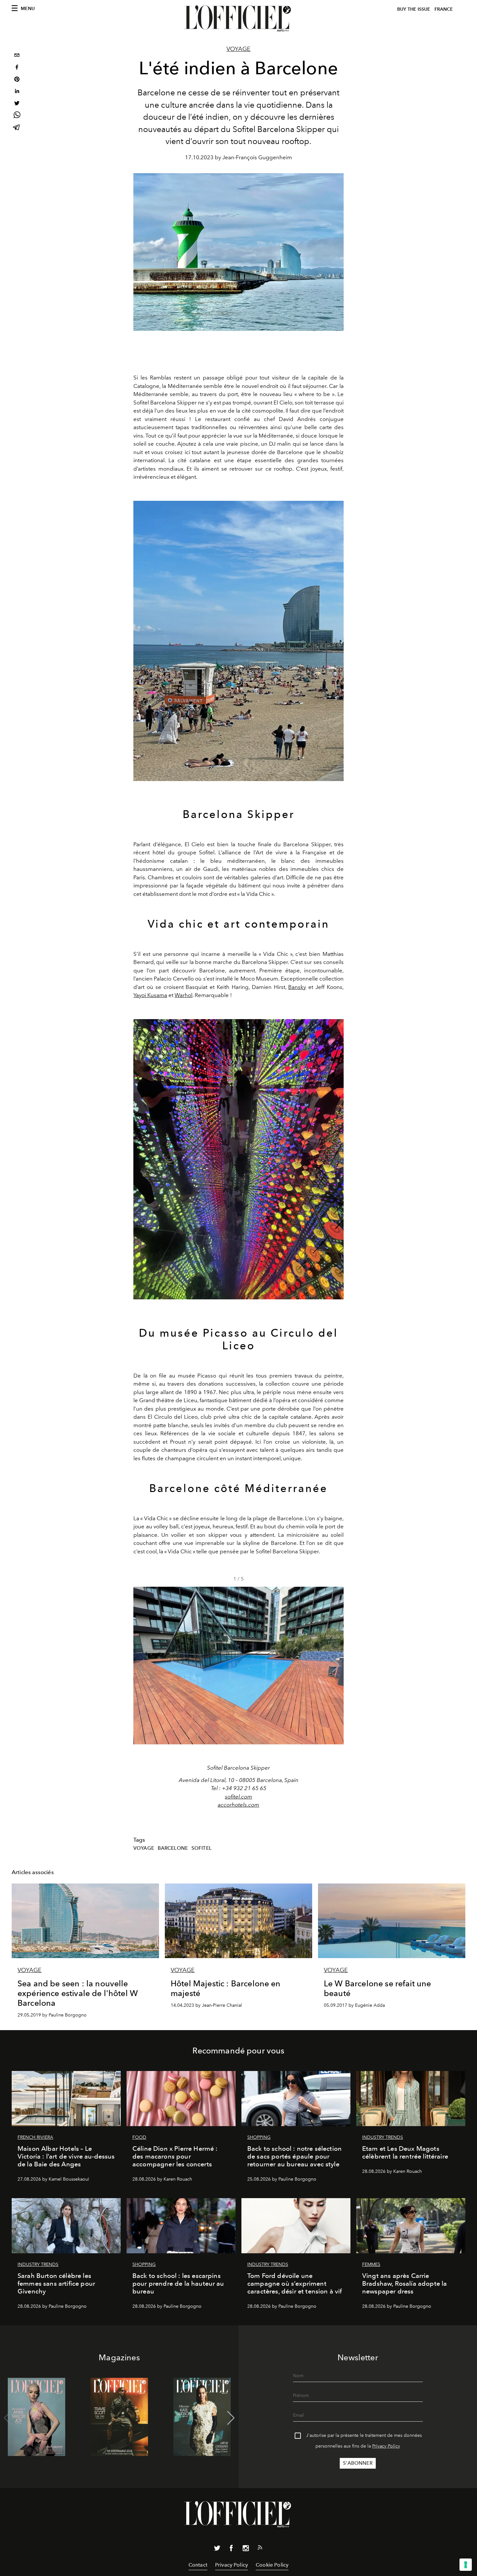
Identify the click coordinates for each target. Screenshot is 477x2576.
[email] (17, 56)
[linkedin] (17, 92)
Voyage (238, 49)
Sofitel (202, 1848)
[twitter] (17, 104)
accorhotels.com (238, 1805)
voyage (144, 1848)
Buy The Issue (414, 9)
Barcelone (173, 1848)
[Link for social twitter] (217, 2549)
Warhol (183, 995)
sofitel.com (238, 1797)
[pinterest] (17, 80)
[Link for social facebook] (231, 2549)
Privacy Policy (386, 2446)
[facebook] (17, 68)
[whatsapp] (17, 116)
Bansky (297, 987)
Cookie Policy (272, 2565)
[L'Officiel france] (238, 18)
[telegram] (17, 128)
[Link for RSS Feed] (260, 2549)
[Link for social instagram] (246, 2549)
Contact (198, 2565)
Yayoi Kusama (150, 995)
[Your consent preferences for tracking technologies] (466, 2565)
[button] (336, 1666)
